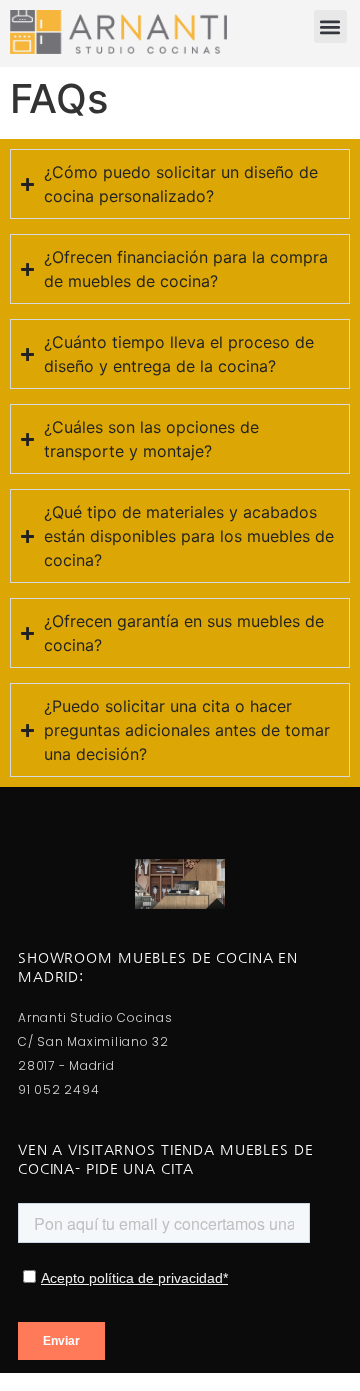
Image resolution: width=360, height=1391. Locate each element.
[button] (330, 26)
